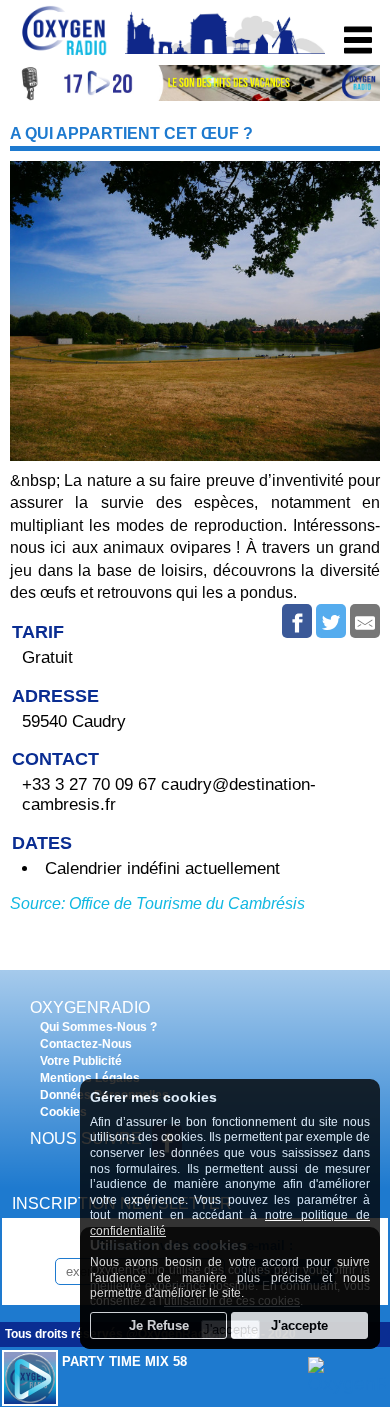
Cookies (63, 1112)
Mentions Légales (90, 1078)
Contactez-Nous (86, 1044)
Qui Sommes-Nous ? (98, 1027)
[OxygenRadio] (65, 54)
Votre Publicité (81, 1061)
